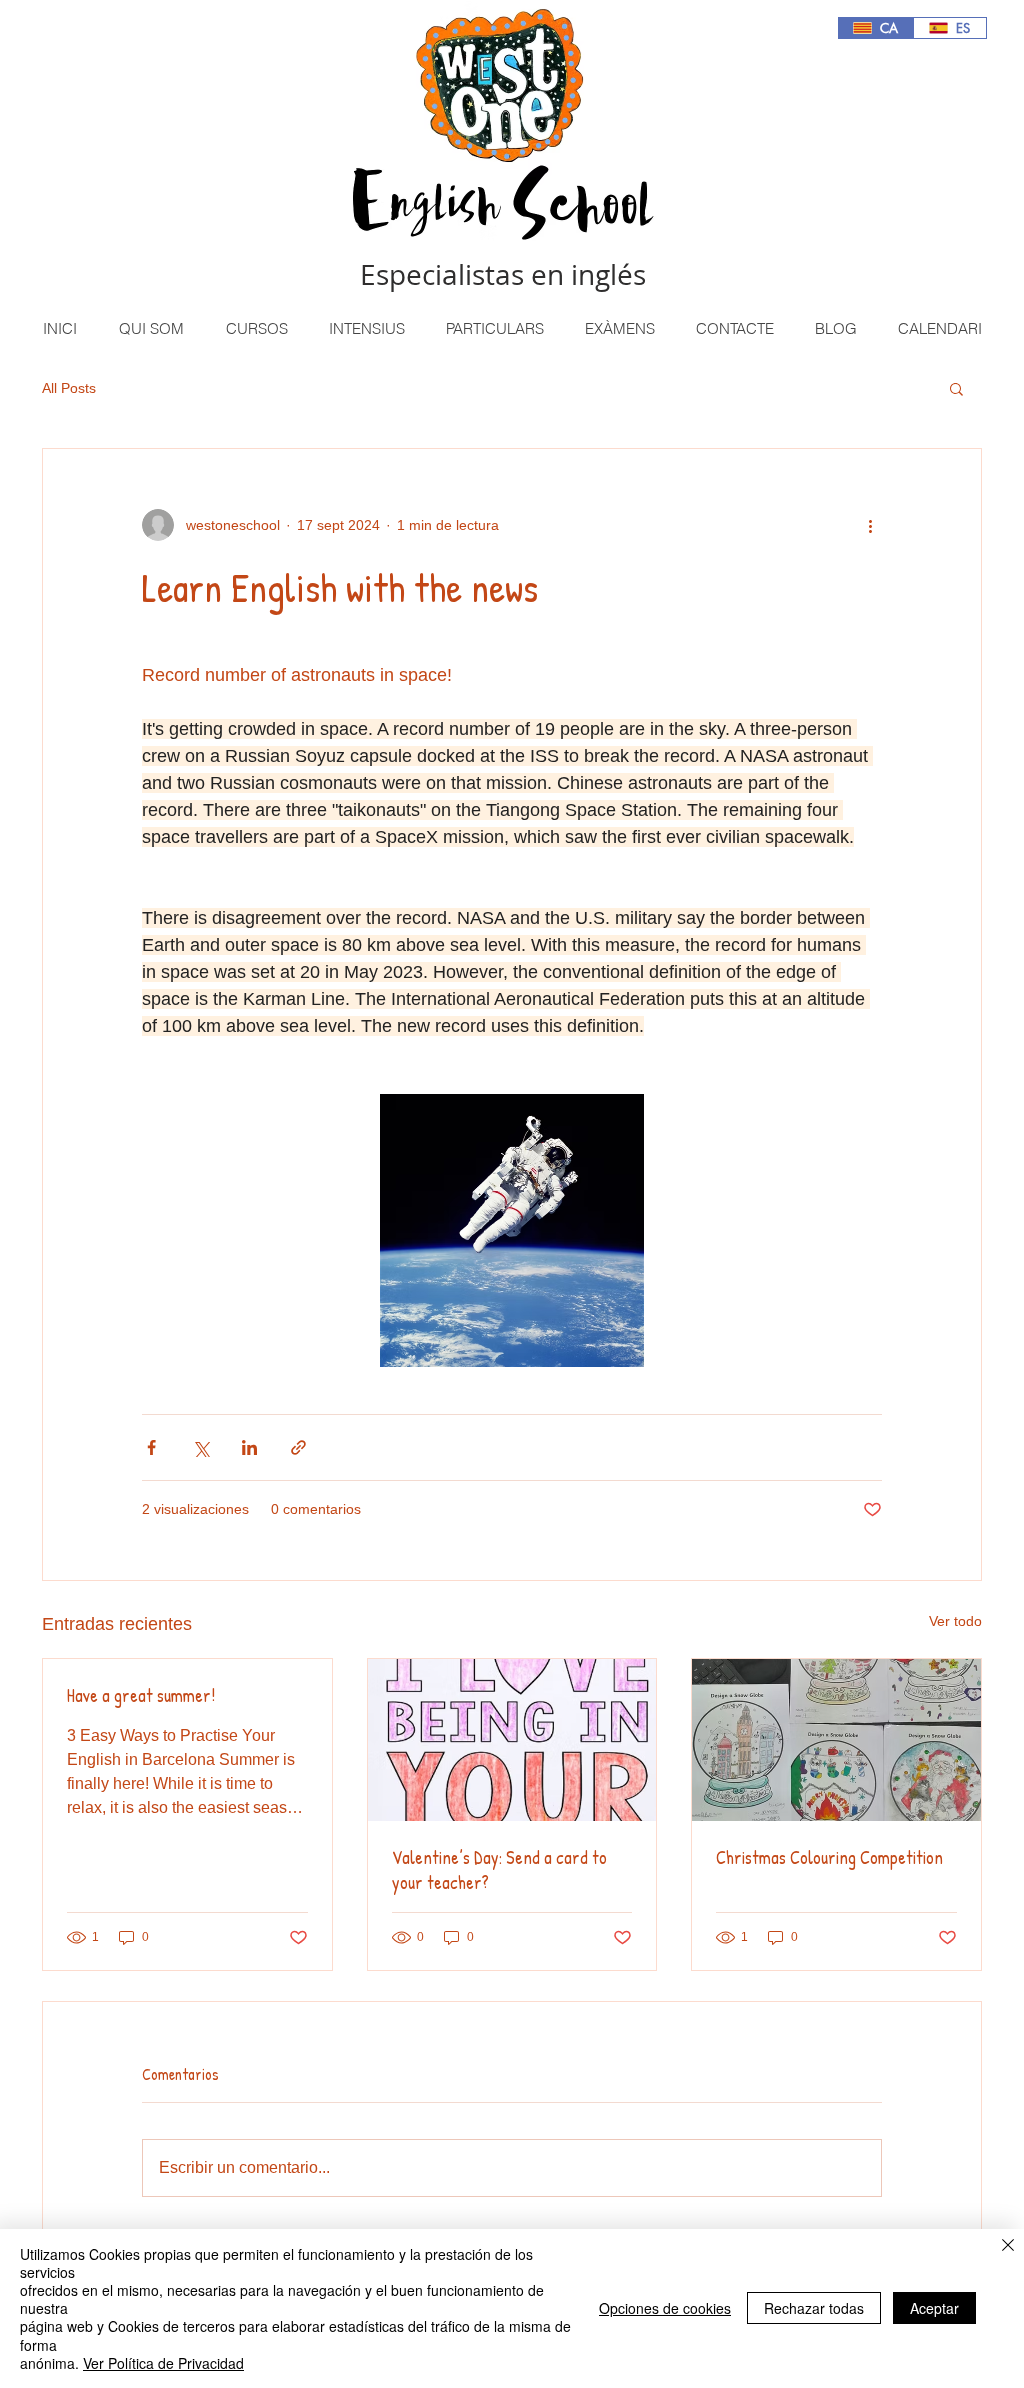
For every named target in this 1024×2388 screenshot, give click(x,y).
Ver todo (955, 1621)
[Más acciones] (870, 525)
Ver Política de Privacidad (163, 2363)
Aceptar (934, 2308)
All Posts (69, 388)
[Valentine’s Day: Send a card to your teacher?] (512, 1740)
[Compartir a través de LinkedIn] (249, 1447)
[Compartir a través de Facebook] (151, 1447)
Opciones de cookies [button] (665, 2308)
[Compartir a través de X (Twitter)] (200, 1447)
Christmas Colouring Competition (829, 1857)
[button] (256, 328)
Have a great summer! (141, 1695)
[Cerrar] (1008, 2247)
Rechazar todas (814, 2308)
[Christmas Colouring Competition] (836, 1740)
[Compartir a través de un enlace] (298, 1447)
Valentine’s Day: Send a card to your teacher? (499, 1870)
